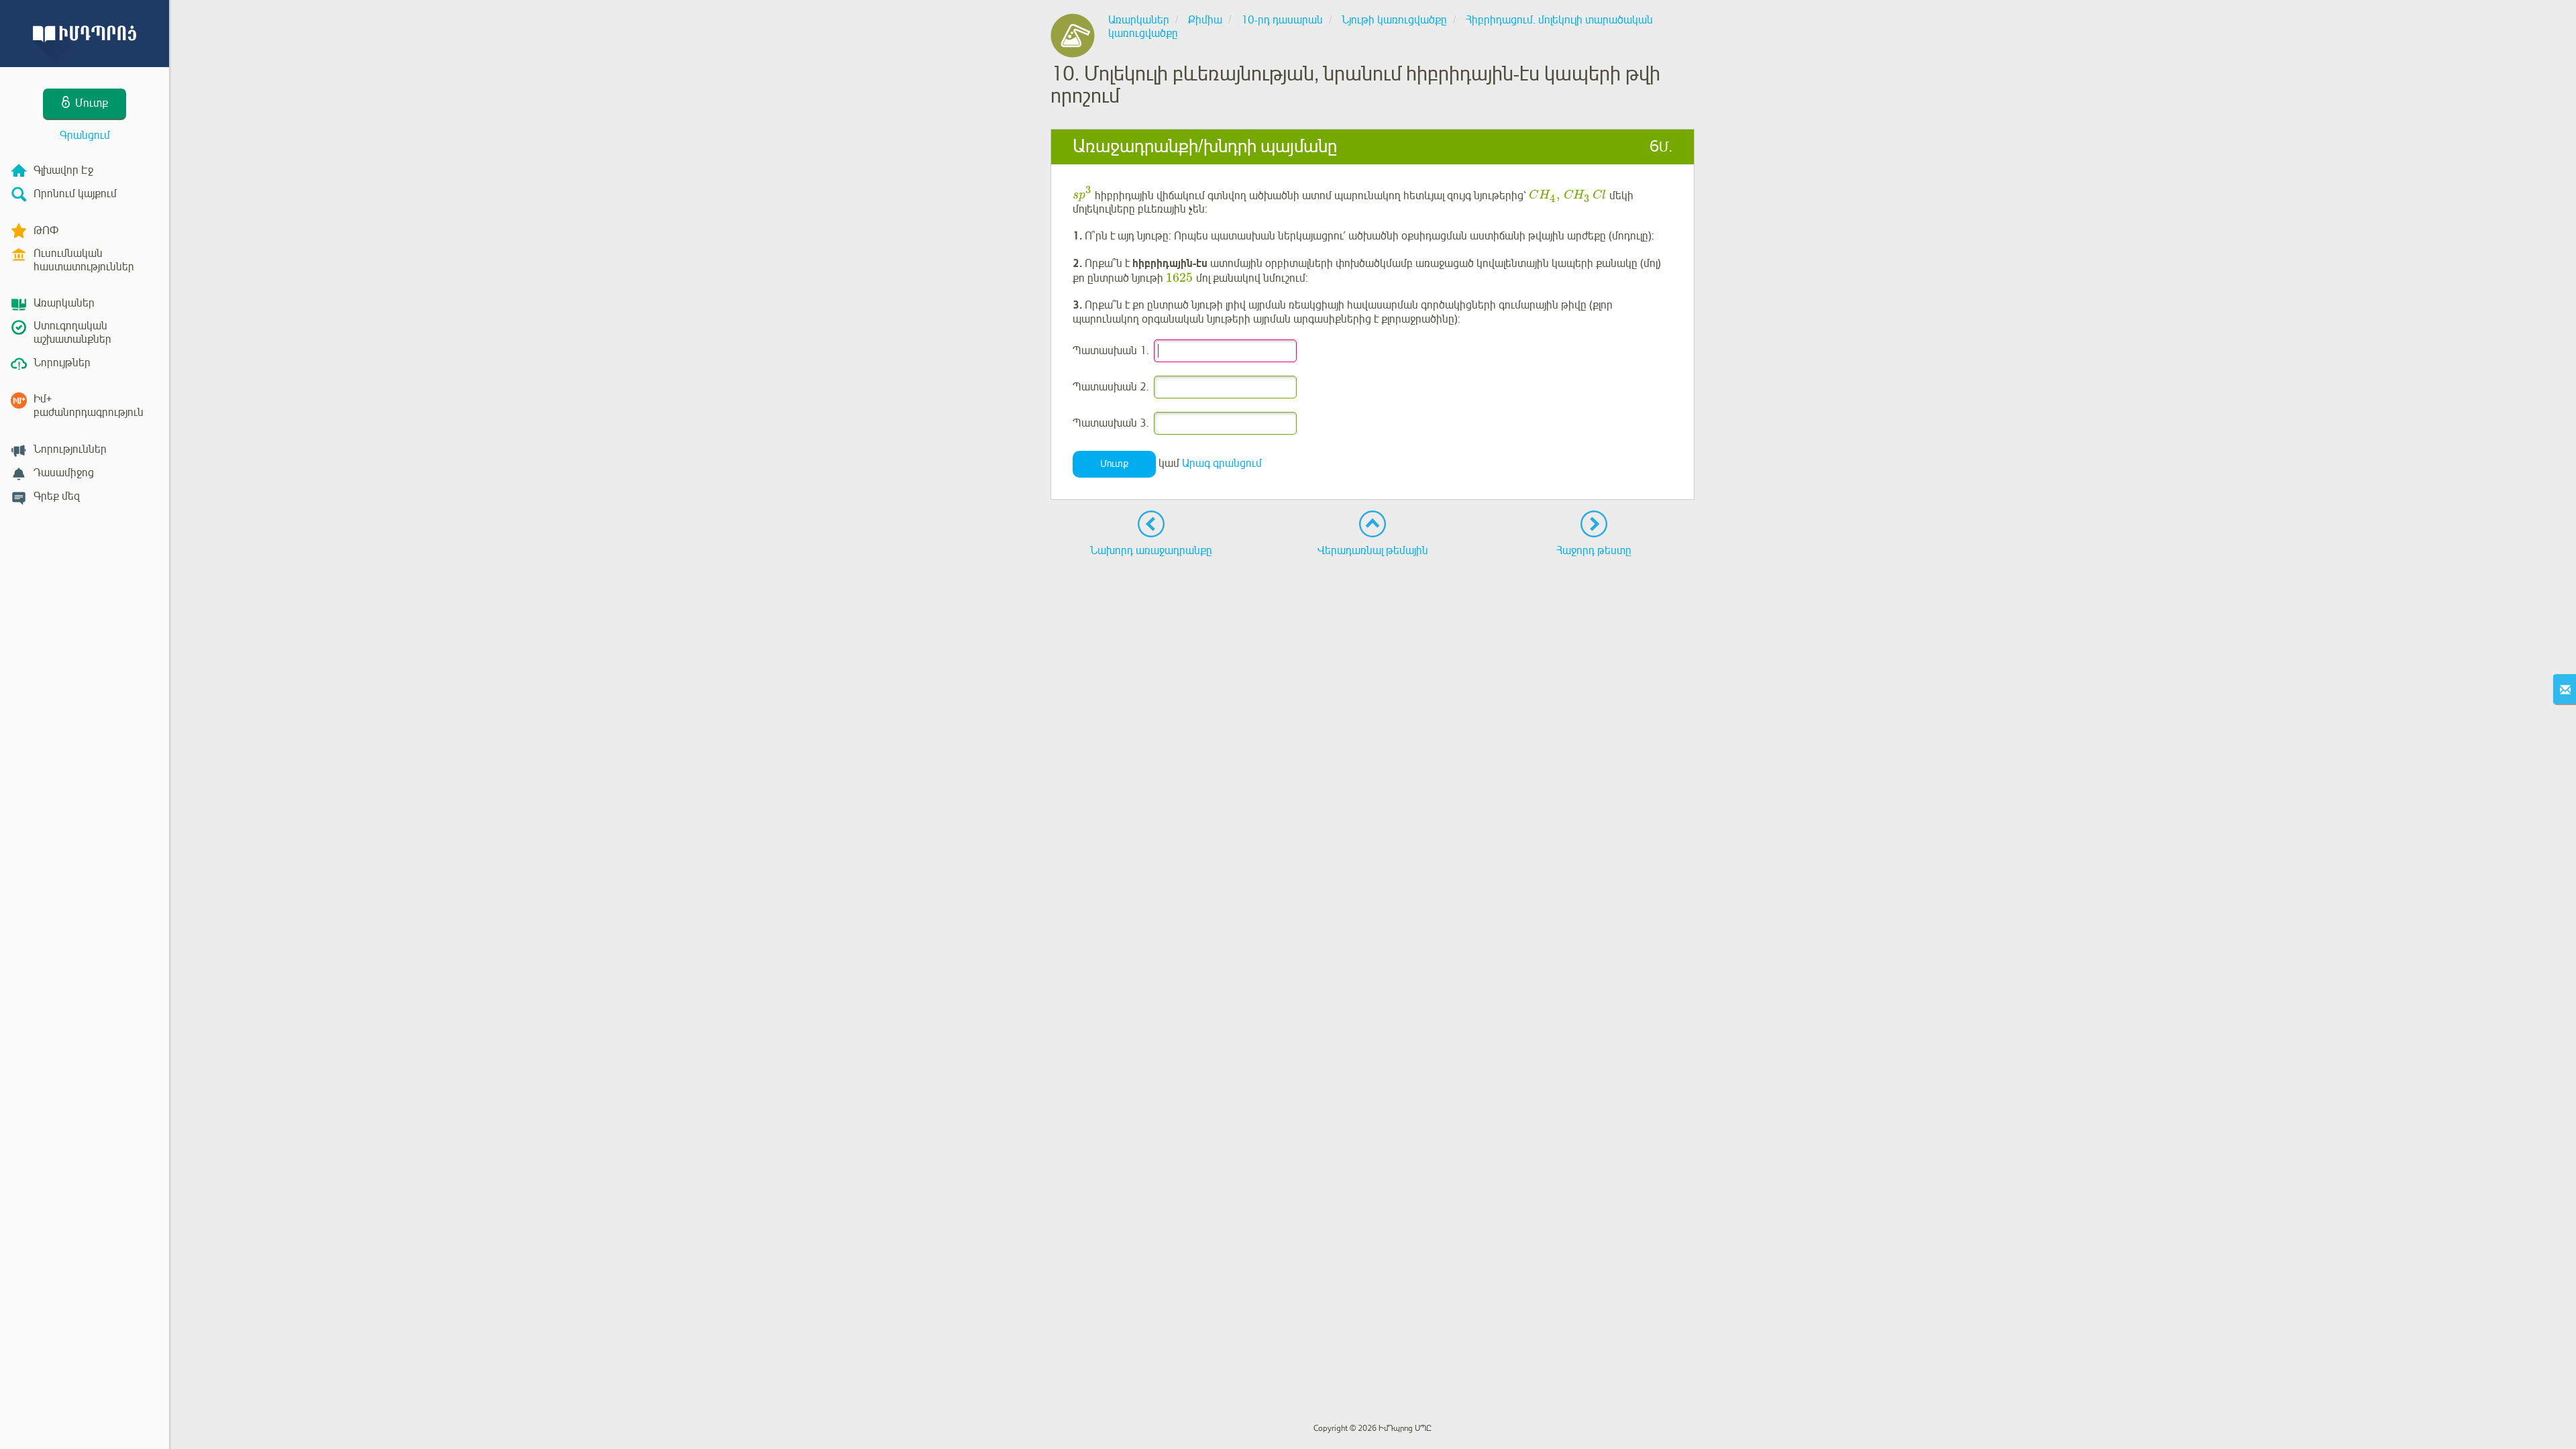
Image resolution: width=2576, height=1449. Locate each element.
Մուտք (1114, 464)
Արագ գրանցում (1222, 464)
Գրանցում (85, 136)
